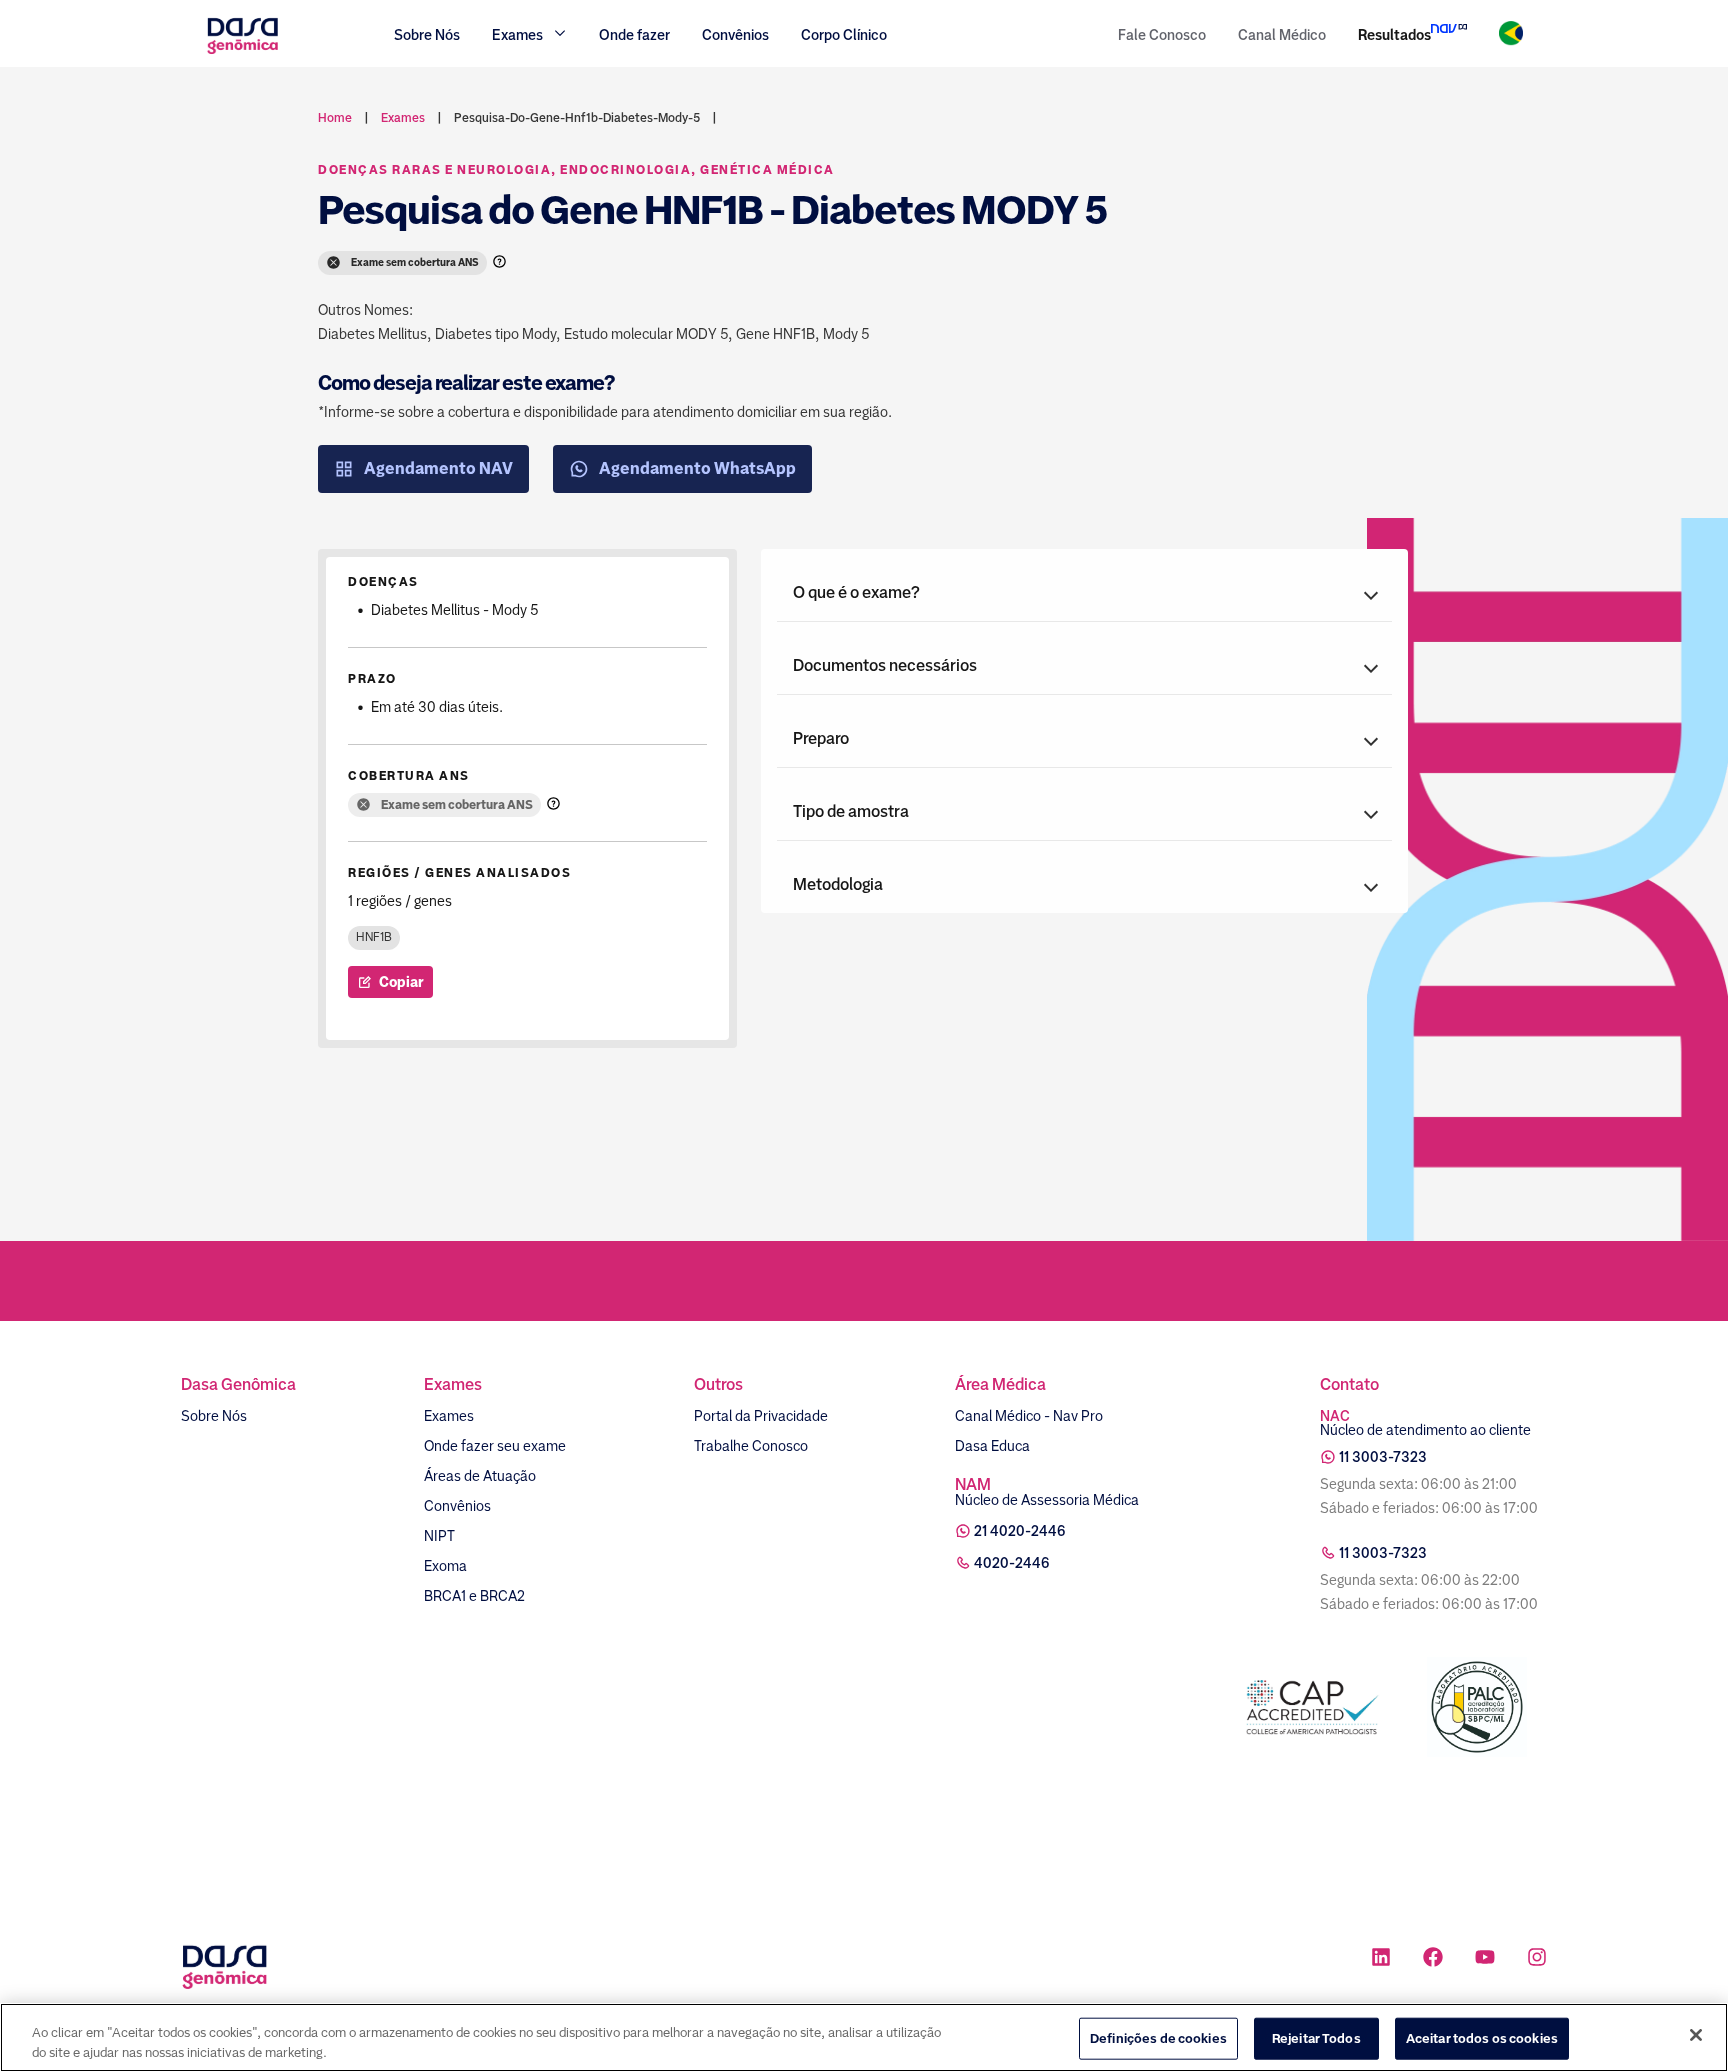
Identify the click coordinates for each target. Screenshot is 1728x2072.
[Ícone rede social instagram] (1537, 1959)
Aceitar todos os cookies (1482, 2038)
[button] (1084, 593)
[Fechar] (1696, 2035)
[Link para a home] (242, 51)
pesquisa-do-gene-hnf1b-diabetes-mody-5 (577, 118)
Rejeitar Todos (1316, 2038)
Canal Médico (1282, 35)
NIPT (439, 1536)
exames (403, 118)
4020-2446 (1012, 1563)
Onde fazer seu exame (495, 1446)
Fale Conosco (1162, 35)
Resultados (1394, 35)
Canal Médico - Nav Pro (1029, 1416)
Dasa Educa (992, 1446)
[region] (864, 2037)
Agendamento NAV (438, 468)
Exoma (445, 1566)
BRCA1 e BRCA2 (474, 1596)
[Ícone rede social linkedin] (1381, 1959)
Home (335, 118)
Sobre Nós (427, 35)
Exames (449, 1416)
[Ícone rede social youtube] (1485, 1959)
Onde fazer (634, 35)
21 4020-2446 (1020, 1531)
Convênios (735, 35)
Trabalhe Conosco (751, 1446)
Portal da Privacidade (761, 1416)
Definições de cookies (1158, 2038)
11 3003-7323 (1383, 1457)
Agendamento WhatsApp (697, 468)
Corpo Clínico (844, 35)
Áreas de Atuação (480, 1476)
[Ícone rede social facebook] (1433, 1959)
